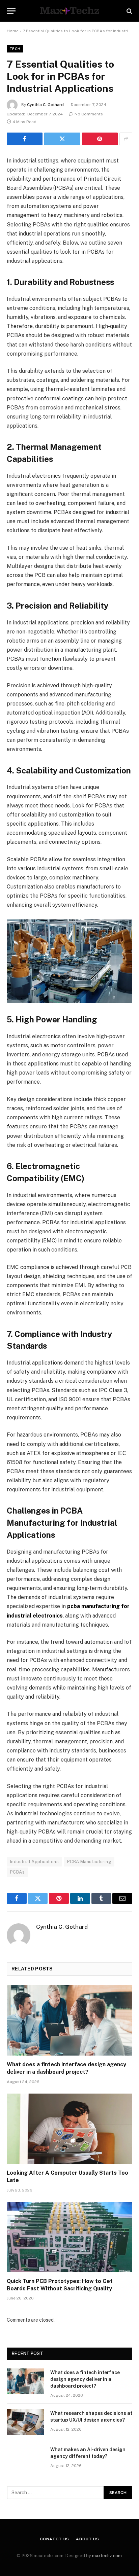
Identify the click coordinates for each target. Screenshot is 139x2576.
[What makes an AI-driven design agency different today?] (26, 2458)
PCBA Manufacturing (89, 1862)
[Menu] (11, 11)
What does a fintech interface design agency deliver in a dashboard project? (85, 2379)
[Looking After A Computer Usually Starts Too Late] (69, 2129)
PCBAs (17, 1872)
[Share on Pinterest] (100, 139)
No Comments (89, 114)
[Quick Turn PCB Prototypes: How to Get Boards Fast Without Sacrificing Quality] (69, 2237)
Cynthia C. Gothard (45, 105)
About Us (88, 2539)
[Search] (129, 11)
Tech (15, 49)
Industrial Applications (34, 1862)
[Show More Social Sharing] (126, 139)
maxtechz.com (107, 2556)
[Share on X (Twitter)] (62, 139)
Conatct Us (54, 2539)
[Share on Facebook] (25, 139)
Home (13, 31)
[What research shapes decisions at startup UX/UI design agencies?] (26, 2422)
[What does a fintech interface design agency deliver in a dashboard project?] (69, 2020)
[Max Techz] (69, 11)
